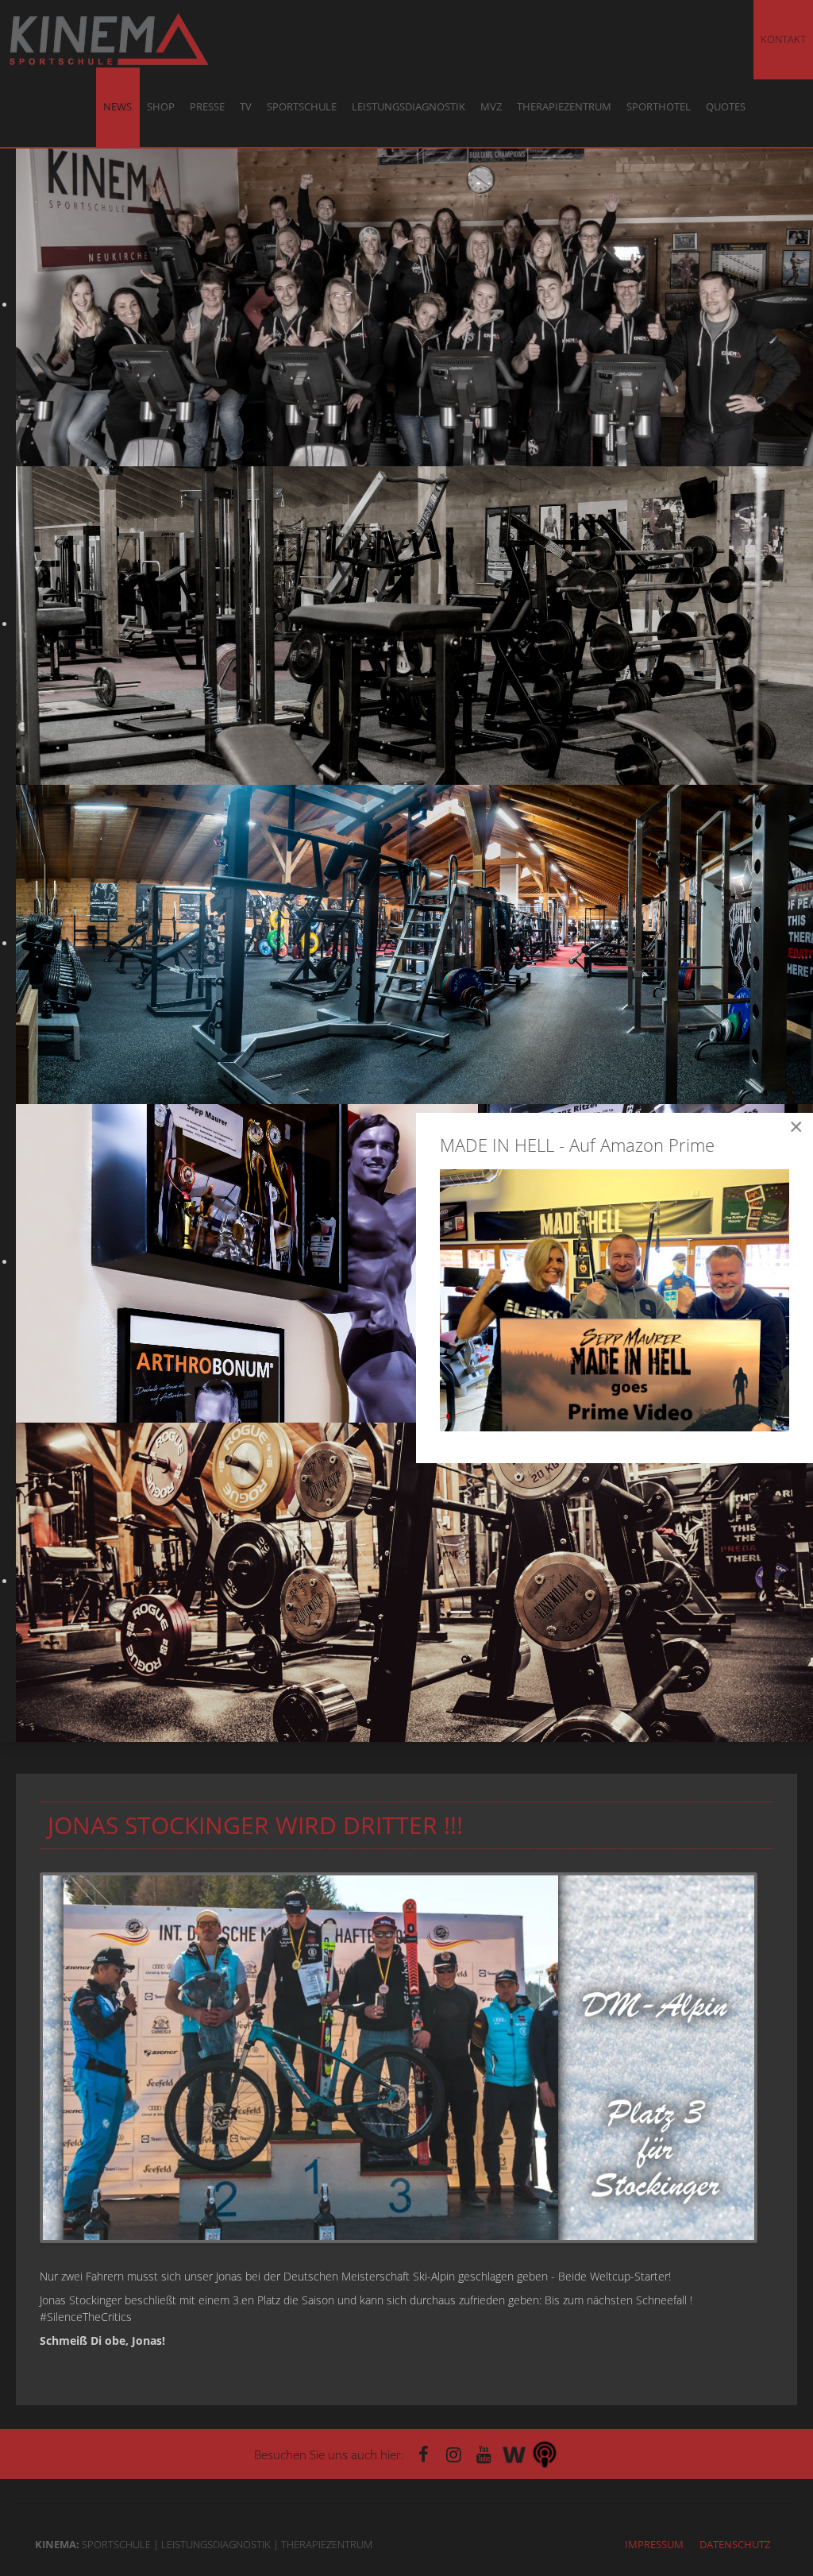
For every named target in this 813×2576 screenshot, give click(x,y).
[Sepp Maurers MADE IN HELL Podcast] (545, 2454)
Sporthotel (659, 107)
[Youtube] (484, 2454)
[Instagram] (454, 2454)
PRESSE (207, 107)
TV (246, 107)
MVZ (491, 107)
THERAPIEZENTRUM (564, 107)
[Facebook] (424, 2454)
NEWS (118, 107)
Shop (161, 107)
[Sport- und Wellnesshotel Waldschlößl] (514, 2454)
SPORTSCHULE (302, 107)
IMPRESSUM (654, 2544)
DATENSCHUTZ (735, 2544)
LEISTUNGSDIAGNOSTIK (408, 107)
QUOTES (726, 107)
